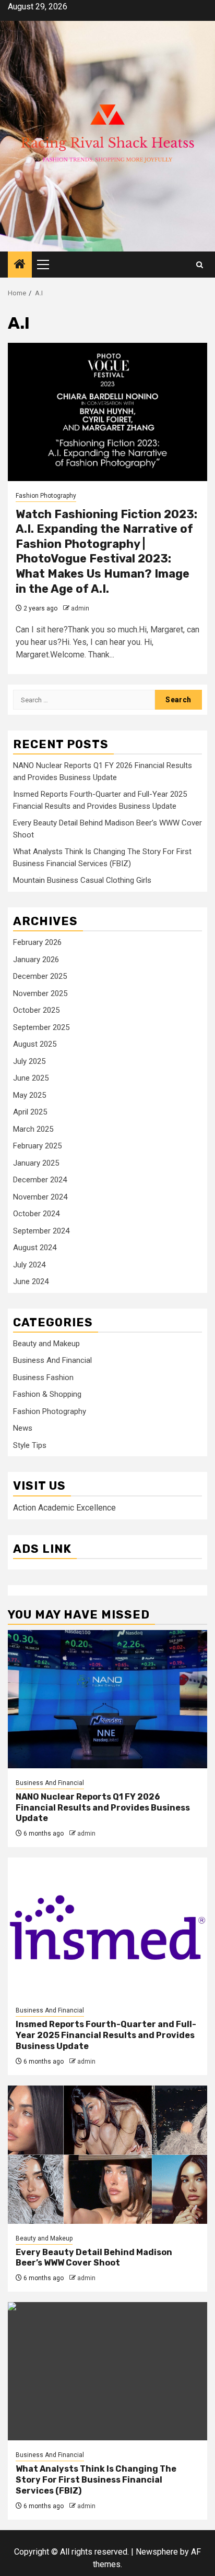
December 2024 (40, 1180)
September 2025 (41, 1027)
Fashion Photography (46, 496)
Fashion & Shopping (47, 1394)
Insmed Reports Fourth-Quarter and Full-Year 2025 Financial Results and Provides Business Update (106, 2035)
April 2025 (30, 1112)
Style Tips (30, 1445)
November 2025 (40, 993)
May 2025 (29, 1095)
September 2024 (41, 1231)
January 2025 (36, 1163)
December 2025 (40, 976)
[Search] (200, 265)
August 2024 (35, 1248)
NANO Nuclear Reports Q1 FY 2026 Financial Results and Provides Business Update (103, 1808)
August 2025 (35, 1044)
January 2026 (36, 960)
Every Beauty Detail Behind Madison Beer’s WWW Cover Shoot (94, 2258)
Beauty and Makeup (46, 1344)
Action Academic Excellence (64, 1508)
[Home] (20, 265)
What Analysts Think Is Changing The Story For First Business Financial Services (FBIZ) (96, 2480)
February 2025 (37, 1146)
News (23, 1428)
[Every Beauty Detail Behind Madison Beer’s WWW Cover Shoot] (107, 2155)
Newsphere (157, 2552)
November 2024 (40, 1197)
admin (80, 608)
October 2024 (36, 1214)
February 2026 (37, 942)
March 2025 (33, 1129)
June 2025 (31, 1078)
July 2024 (29, 1265)
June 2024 (31, 1281)
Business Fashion (43, 1377)
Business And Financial (52, 1360)
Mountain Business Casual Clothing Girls (82, 880)
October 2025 (36, 1010)
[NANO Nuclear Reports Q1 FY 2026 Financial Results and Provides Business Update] (107, 1699)
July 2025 (29, 1061)
